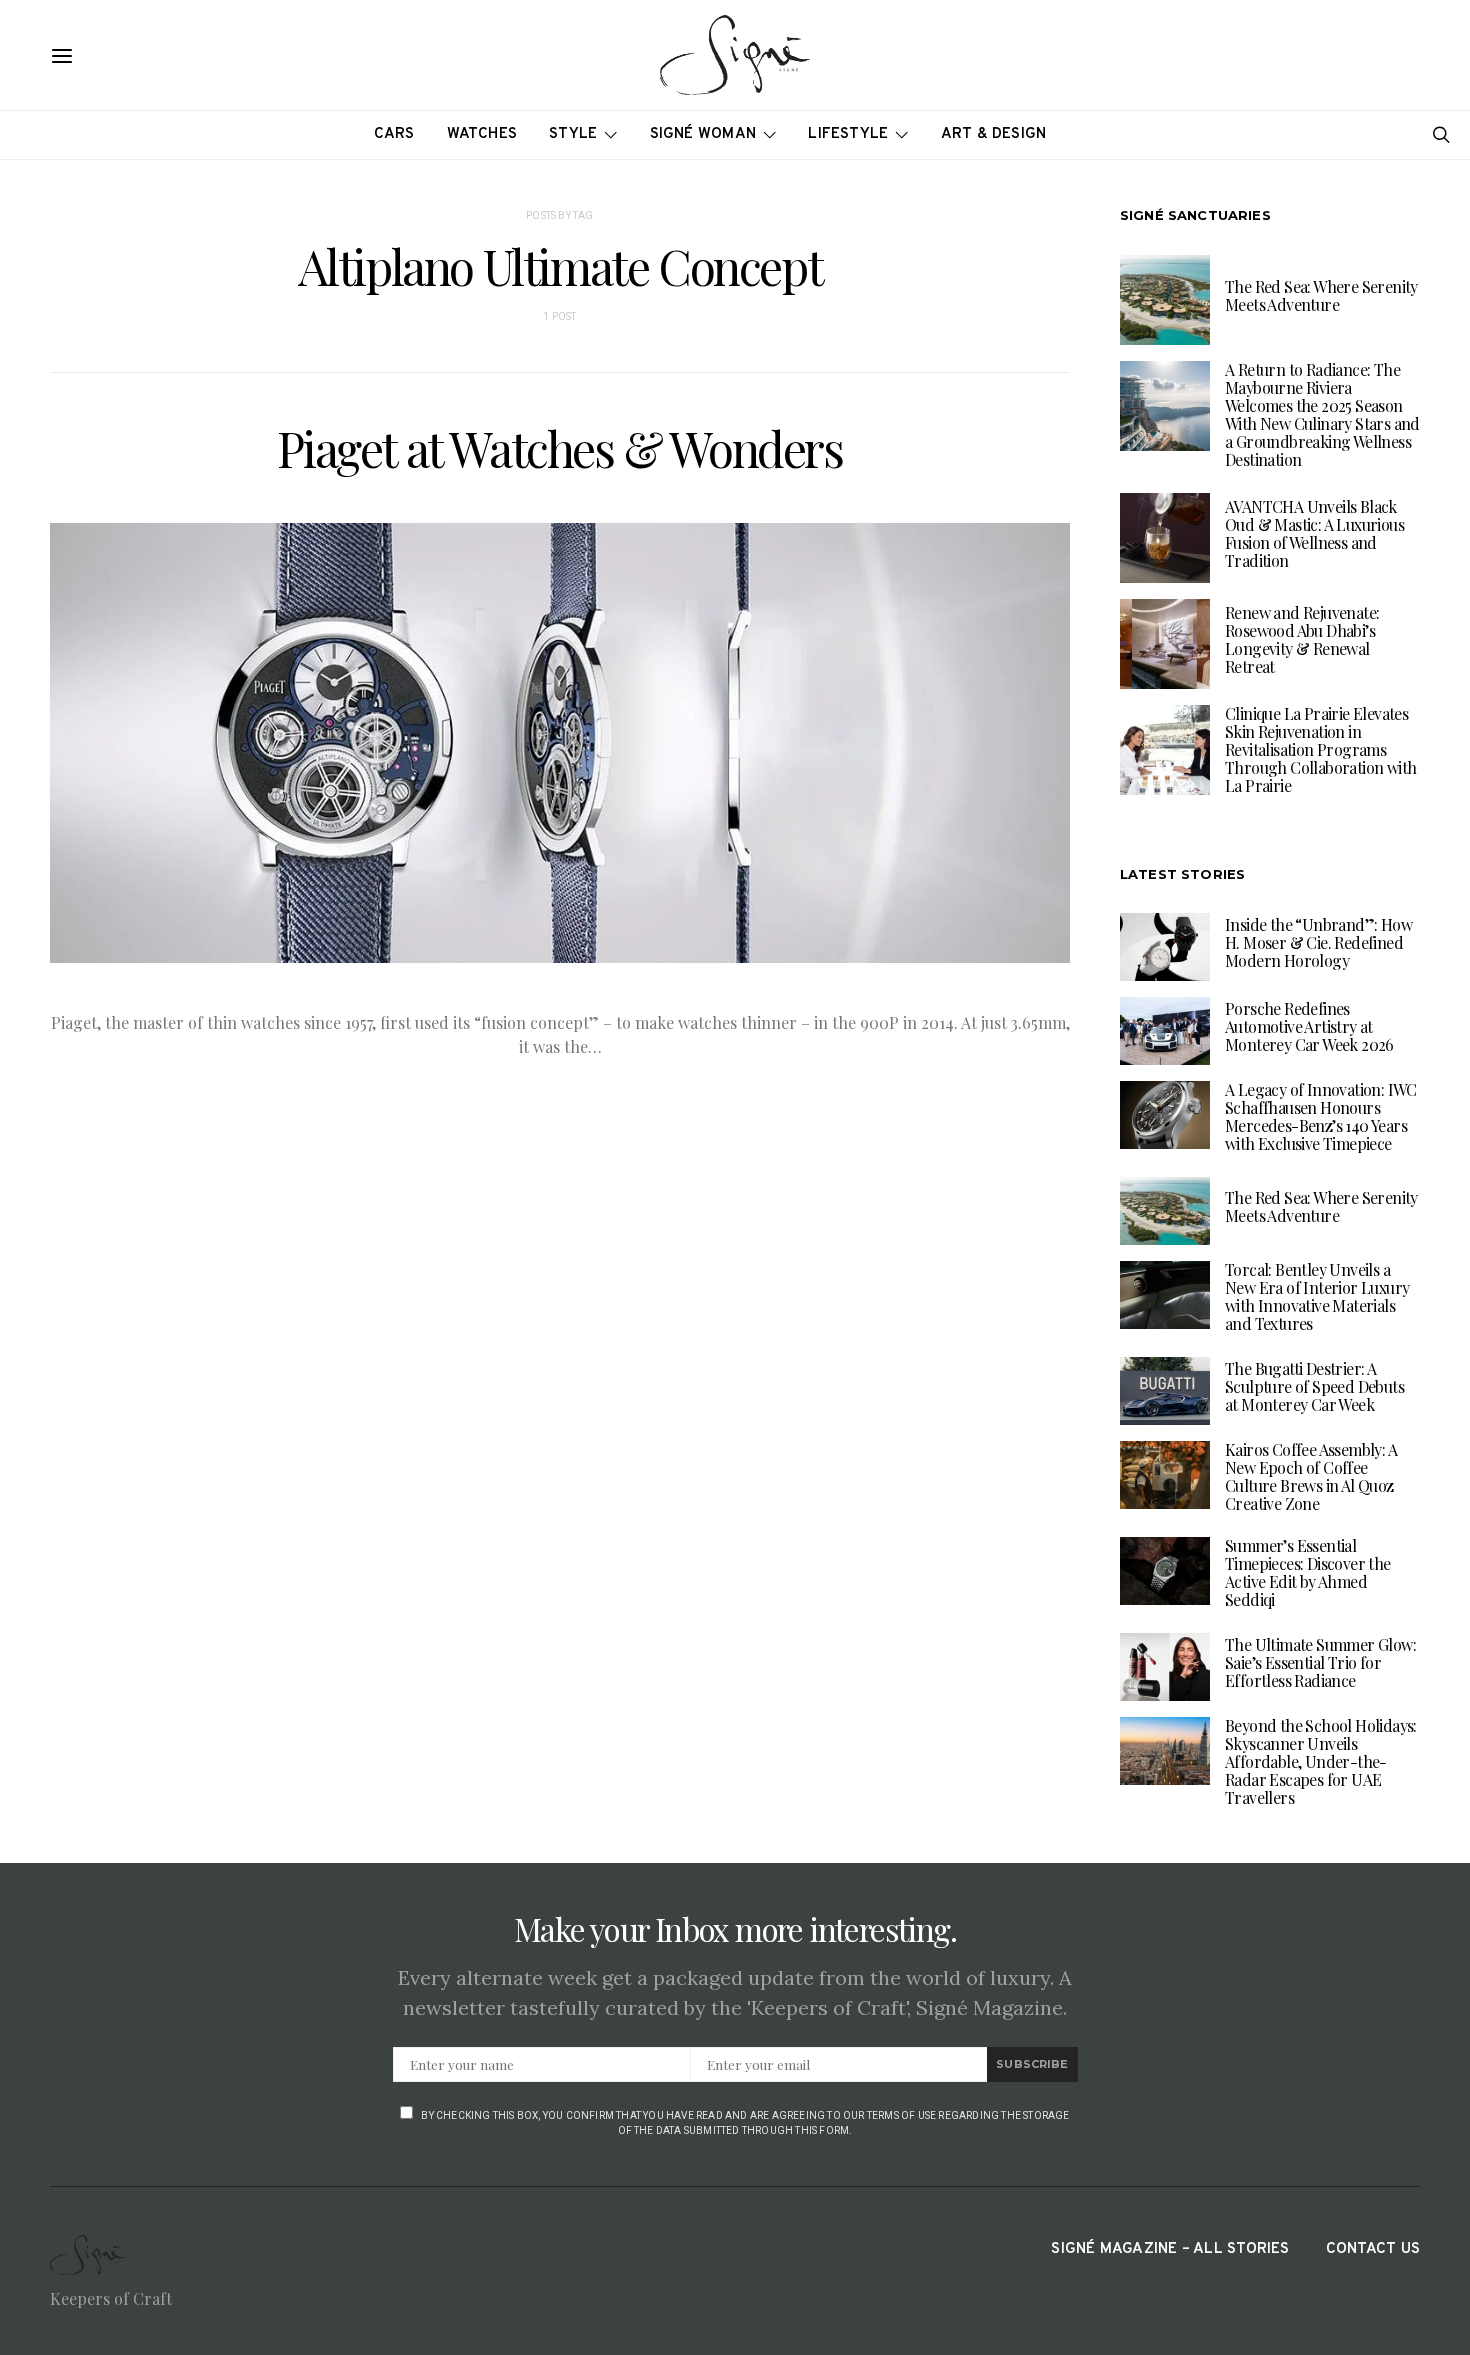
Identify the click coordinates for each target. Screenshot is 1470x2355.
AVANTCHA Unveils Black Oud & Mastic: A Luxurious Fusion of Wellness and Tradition (1314, 533)
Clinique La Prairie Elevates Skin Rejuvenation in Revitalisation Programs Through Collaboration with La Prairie (1320, 749)
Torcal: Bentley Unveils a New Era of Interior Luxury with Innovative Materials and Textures (1317, 1296)
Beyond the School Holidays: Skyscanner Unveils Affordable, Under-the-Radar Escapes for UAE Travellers (1321, 1761)
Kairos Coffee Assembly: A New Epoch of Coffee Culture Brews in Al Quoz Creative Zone (1311, 1476)
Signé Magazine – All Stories (1170, 2249)
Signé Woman (703, 134)
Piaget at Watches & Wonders (559, 448)
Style (573, 134)
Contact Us (1373, 2249)
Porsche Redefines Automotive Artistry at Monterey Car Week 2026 (1309, 1026)
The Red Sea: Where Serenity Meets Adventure (1321, 295)
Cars (394, 134)
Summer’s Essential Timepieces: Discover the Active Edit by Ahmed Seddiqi (1308, 1572)
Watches (482, 134)
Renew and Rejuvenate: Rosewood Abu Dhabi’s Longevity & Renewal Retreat (1302, 639)
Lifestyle (848, 134)
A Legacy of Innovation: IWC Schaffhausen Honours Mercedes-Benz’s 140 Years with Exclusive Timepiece (1321, 1116)
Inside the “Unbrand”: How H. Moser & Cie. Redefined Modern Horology (1318, 942)
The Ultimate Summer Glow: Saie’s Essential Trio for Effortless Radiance (1320, 1662)
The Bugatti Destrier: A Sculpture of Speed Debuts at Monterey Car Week (1314, 1386)
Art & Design (994, 134)
